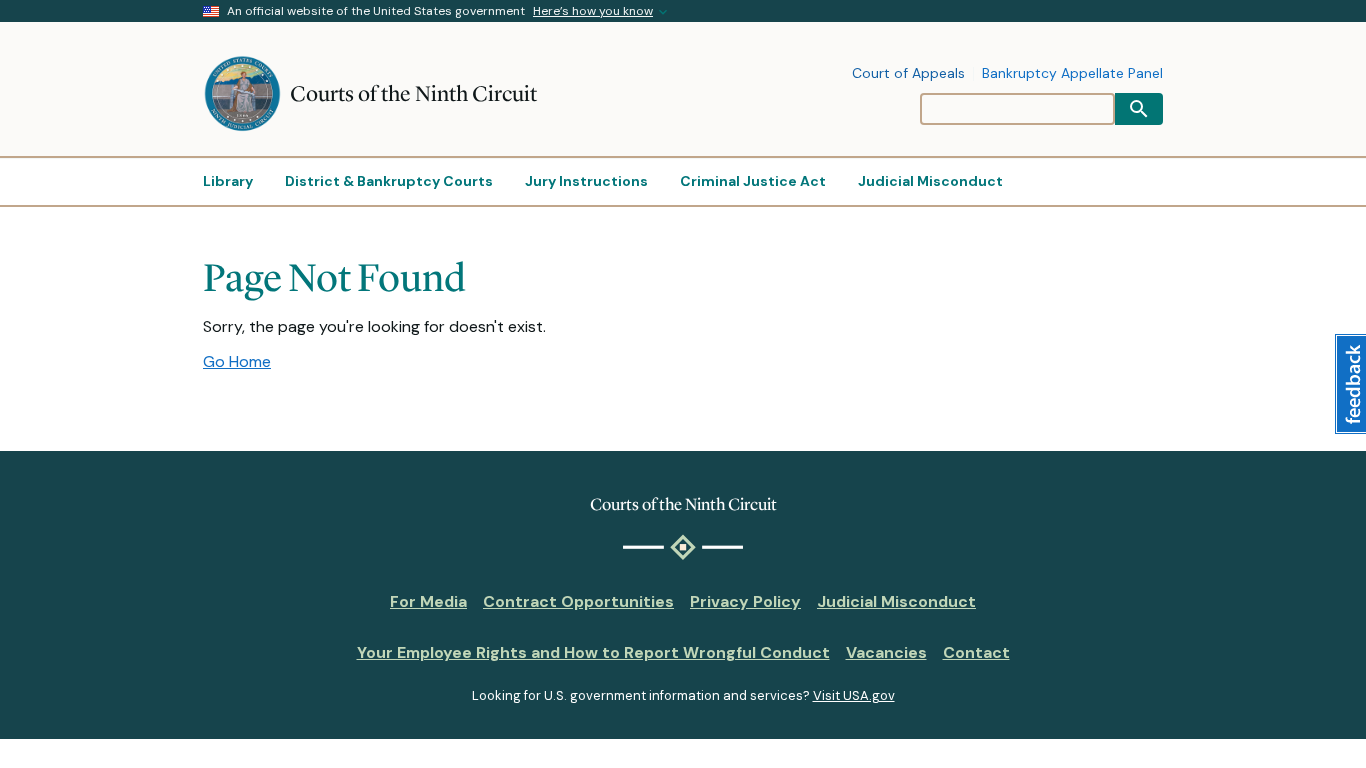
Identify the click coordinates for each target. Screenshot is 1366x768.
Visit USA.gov (854, 695)
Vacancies (886, 652)
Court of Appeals (908, 74)
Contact (976, 652)
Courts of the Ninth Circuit (413, 93)
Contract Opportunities (578, 601)
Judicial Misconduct (896, 601)
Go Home (237, 361)
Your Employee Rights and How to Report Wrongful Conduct (593, 652)
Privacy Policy (745, 601)
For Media (428, 601)
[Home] (246, 94)
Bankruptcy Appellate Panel (1072, 74)
